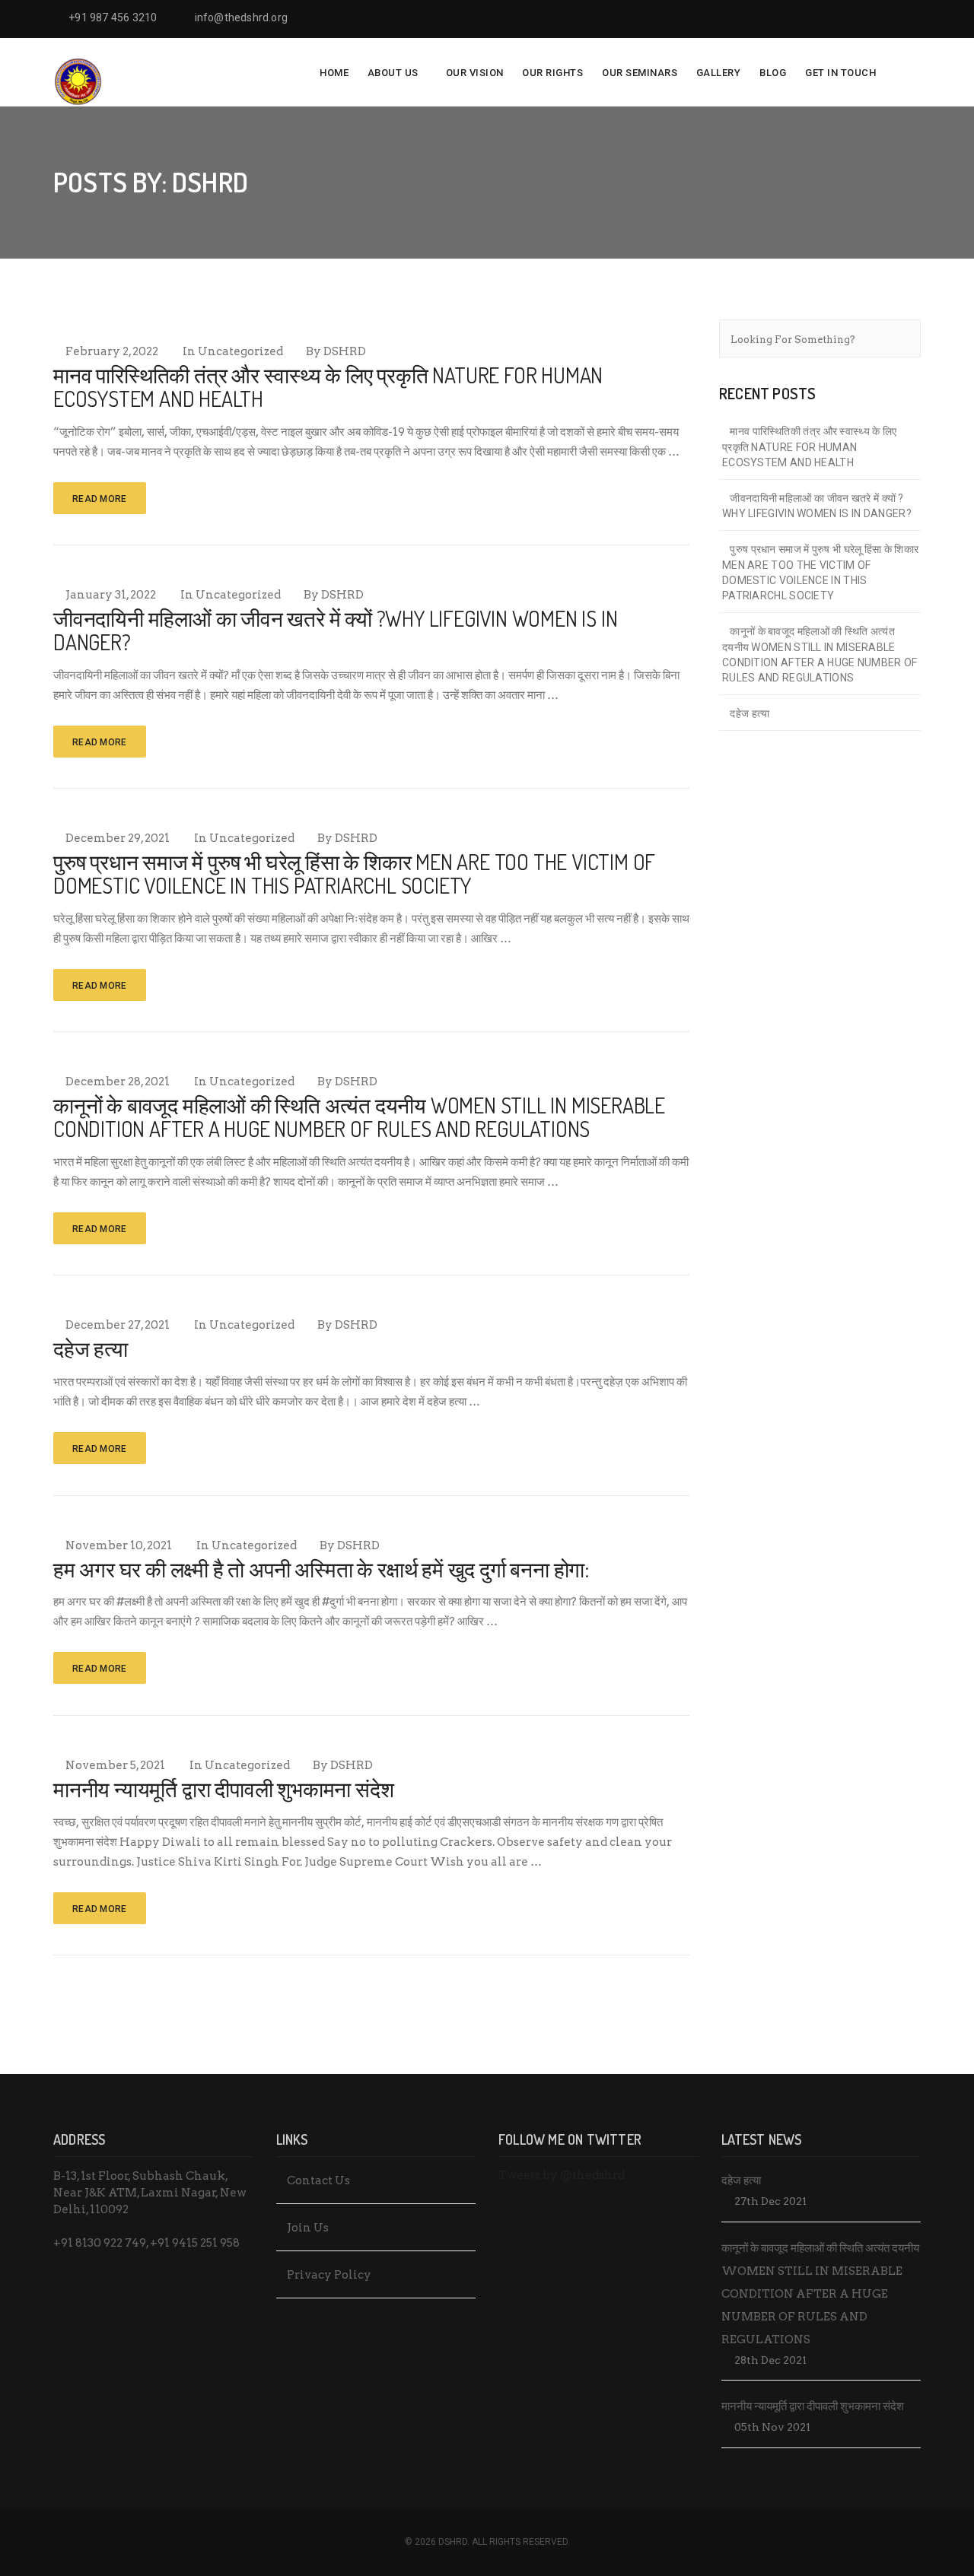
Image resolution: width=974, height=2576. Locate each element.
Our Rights (552, 73)
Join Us (308, 2228)
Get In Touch (840, 73)
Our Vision (475, 73)
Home (334, 73)
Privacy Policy (329, 2275)
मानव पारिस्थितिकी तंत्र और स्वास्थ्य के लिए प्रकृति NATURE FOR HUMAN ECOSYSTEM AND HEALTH (328, 387)
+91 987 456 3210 (113, 17)
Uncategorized (240, 351)
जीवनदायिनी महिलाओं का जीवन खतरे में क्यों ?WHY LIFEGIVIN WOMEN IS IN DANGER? (335, 630)
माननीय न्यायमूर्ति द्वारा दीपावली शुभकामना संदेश (223, 1789)
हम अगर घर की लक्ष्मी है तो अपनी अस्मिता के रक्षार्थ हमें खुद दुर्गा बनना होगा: (321, 1569)
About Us (393, 73)
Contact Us (318, 2181)
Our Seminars (640, 73)
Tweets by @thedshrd (562, 2175)
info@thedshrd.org (241, 17)
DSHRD (345, 351)
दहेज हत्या (91, 1348)
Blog (773, 73)
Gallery (719, 73)
